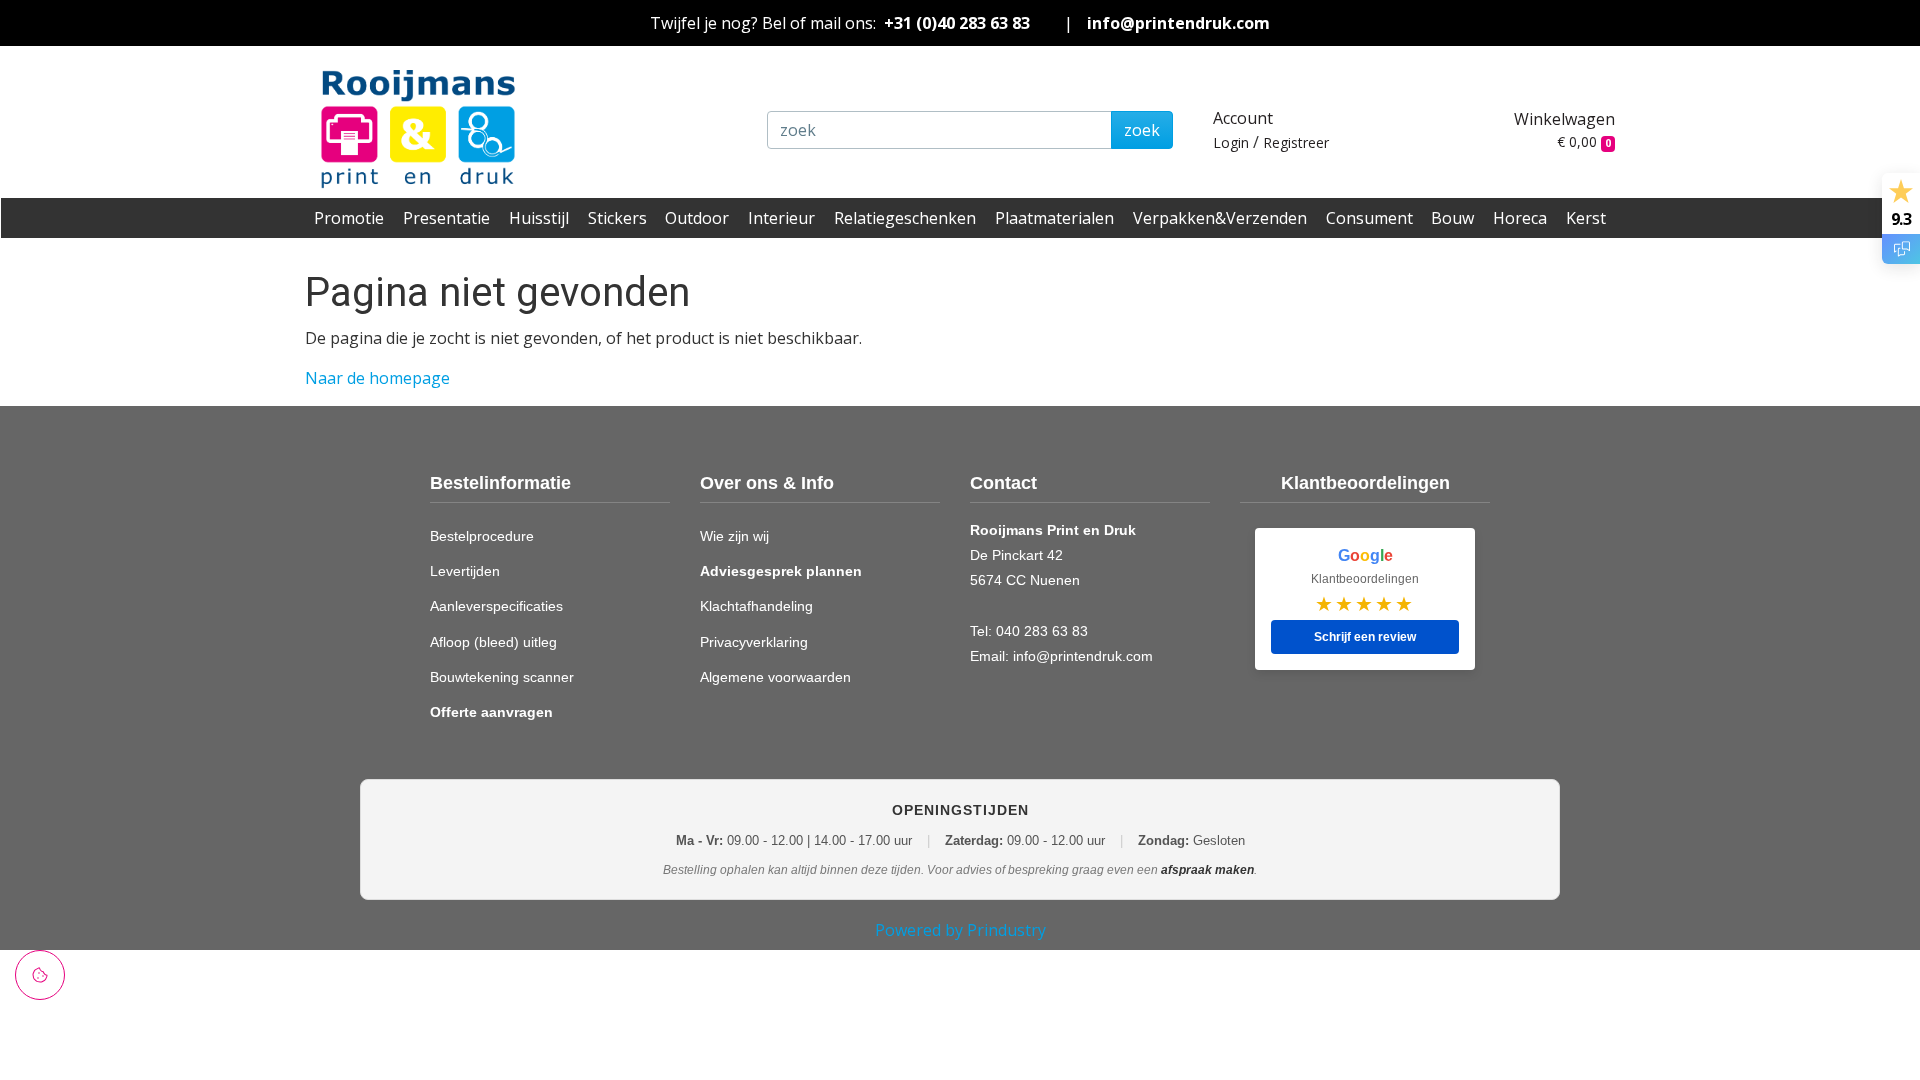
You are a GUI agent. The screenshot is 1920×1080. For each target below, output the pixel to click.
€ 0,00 (1584, 141)
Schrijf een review (1365, 637)
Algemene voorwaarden (775, 677)
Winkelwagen (1564, 119)
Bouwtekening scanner (502, 677)
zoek (1142, 130)
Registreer (1296, 142)
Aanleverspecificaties (496, 606)
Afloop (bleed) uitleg (493, 642)
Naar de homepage (377, 378)
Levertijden (465, 571)
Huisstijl (539, 218)
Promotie (349, 218)
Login (1231, 142)
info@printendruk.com (1178, 23)
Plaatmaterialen (1054, 218)
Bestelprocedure (482, 536)
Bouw (1452, 218)
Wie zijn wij (734, 536)
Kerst (1586, 218)
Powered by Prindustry (960, 930)
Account (1243, 118)
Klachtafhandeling (756, 606)
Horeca (1520, 218)
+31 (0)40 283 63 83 (957, 23)
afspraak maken (1207, 870)
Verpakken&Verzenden (1220, 218)
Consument (1369, 218)
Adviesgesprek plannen (781, 571)
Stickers (617, 218)
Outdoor (697, 218)
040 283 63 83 (1042, 631)
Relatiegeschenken (905, 218)
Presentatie (446, 218)
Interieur (781, 218)
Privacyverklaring (754, 642)
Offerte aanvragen (491, 712)
